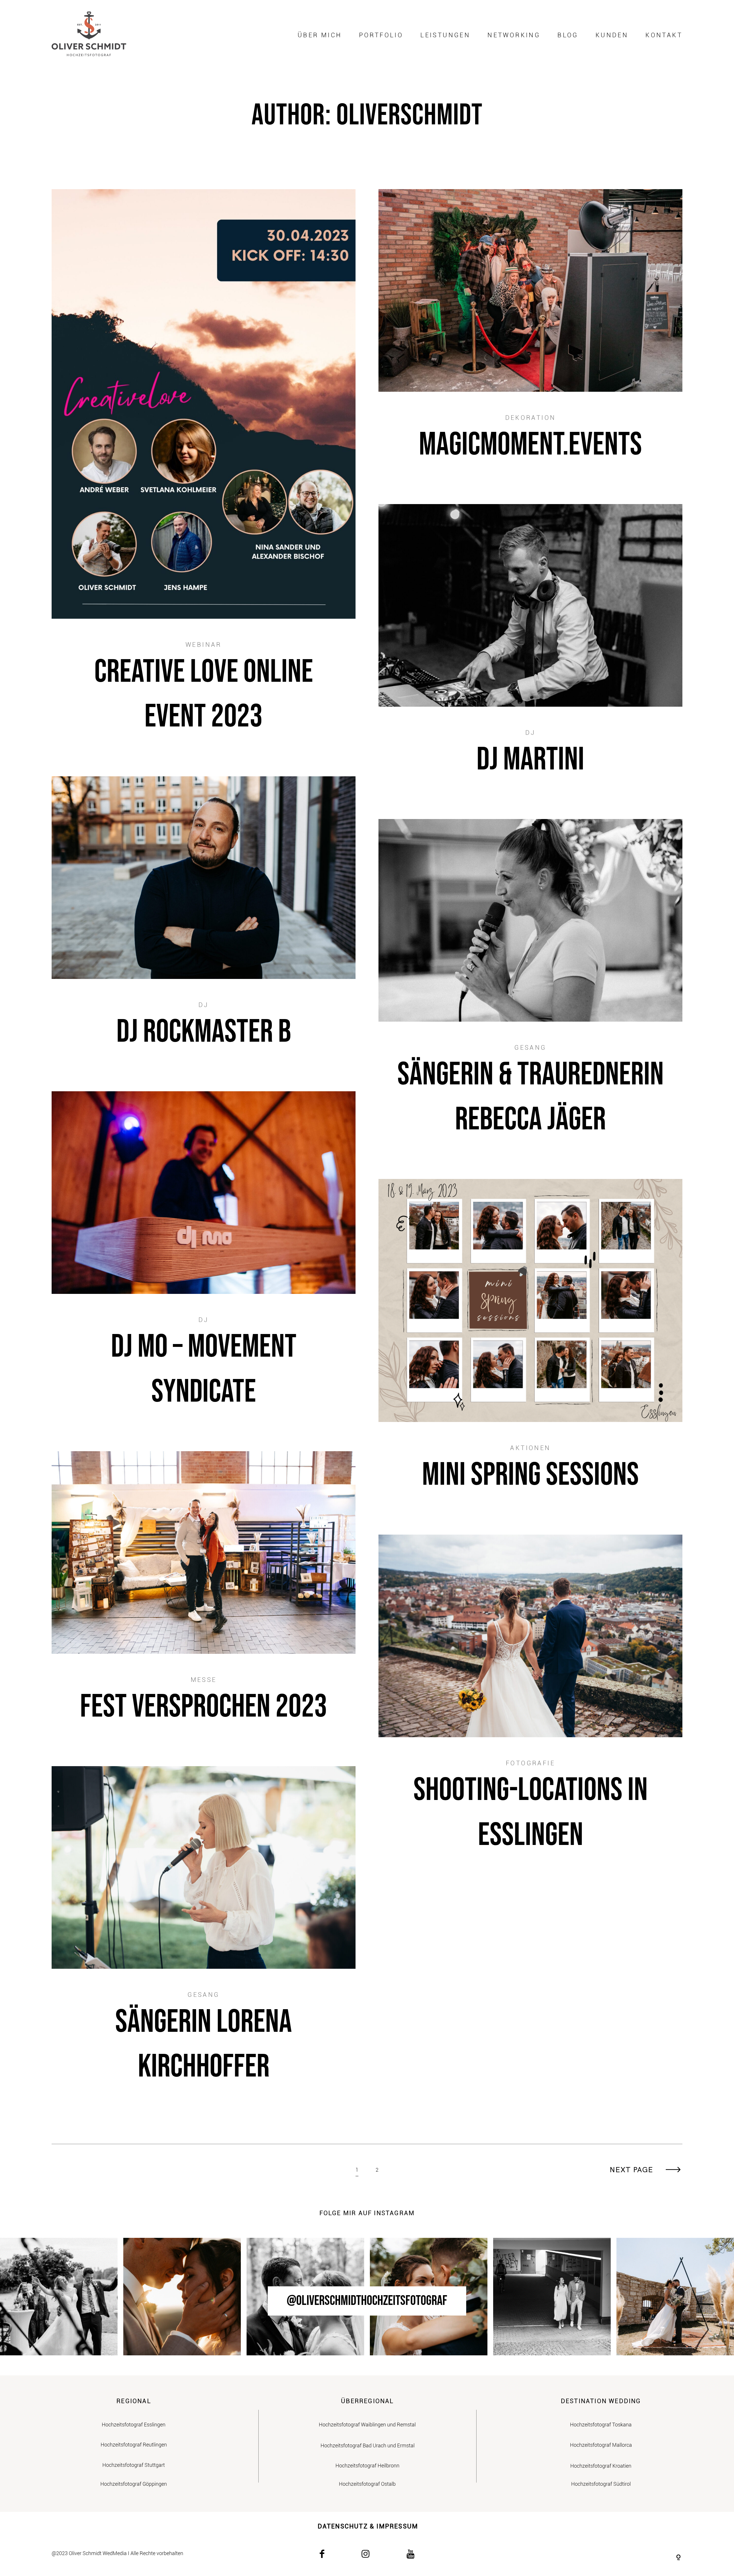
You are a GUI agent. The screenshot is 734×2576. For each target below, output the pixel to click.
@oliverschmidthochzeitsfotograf (367, 2301)
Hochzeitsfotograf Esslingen (134, 2425)
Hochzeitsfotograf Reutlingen (134, 2445)
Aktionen (530, 1448)
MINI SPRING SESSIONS (530, 1345)
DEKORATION (531, 418)
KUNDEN (612, 35)
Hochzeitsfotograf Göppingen (134, 2484)
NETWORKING (514, 35)
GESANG (530, 1048)
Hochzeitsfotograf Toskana (601, 2425)
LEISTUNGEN (445, 35)
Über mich (320, 35)
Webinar (204, 645)
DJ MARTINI (530, 650)
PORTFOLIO (381, 35)
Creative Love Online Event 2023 (204, 471)
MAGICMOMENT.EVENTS (530, 335)
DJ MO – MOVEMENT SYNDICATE (204, 1260)
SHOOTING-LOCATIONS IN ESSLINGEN (530, 1703)
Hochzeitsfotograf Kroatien (601, 2466)
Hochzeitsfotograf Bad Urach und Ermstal (368, 2445)
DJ (530, 733)
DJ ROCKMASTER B (204, 922)
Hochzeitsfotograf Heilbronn (367, 2466)
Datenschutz (343, 2526)
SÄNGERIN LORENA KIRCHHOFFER (204, 1935)
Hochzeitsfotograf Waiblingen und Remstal (367, 2425)
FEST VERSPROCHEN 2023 (204, 1597)
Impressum (397, 2526)
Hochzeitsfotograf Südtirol (601, 2484)
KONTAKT (664, 35)
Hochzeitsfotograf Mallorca (601, 2445)
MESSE (204, 1680)
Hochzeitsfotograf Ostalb (367, 2484)
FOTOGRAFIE (530, 1763)
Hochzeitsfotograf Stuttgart (134, 2465)
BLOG (568, 35)
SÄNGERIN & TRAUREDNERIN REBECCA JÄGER (530, 988)
